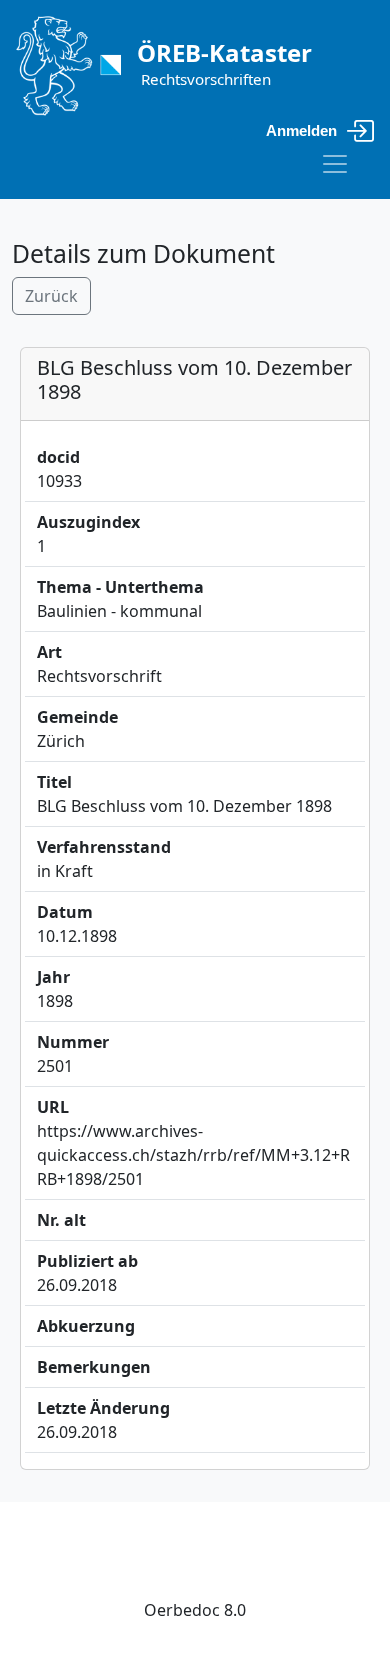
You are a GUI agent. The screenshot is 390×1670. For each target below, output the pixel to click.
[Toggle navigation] (335, 164)
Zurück (51, 296)
